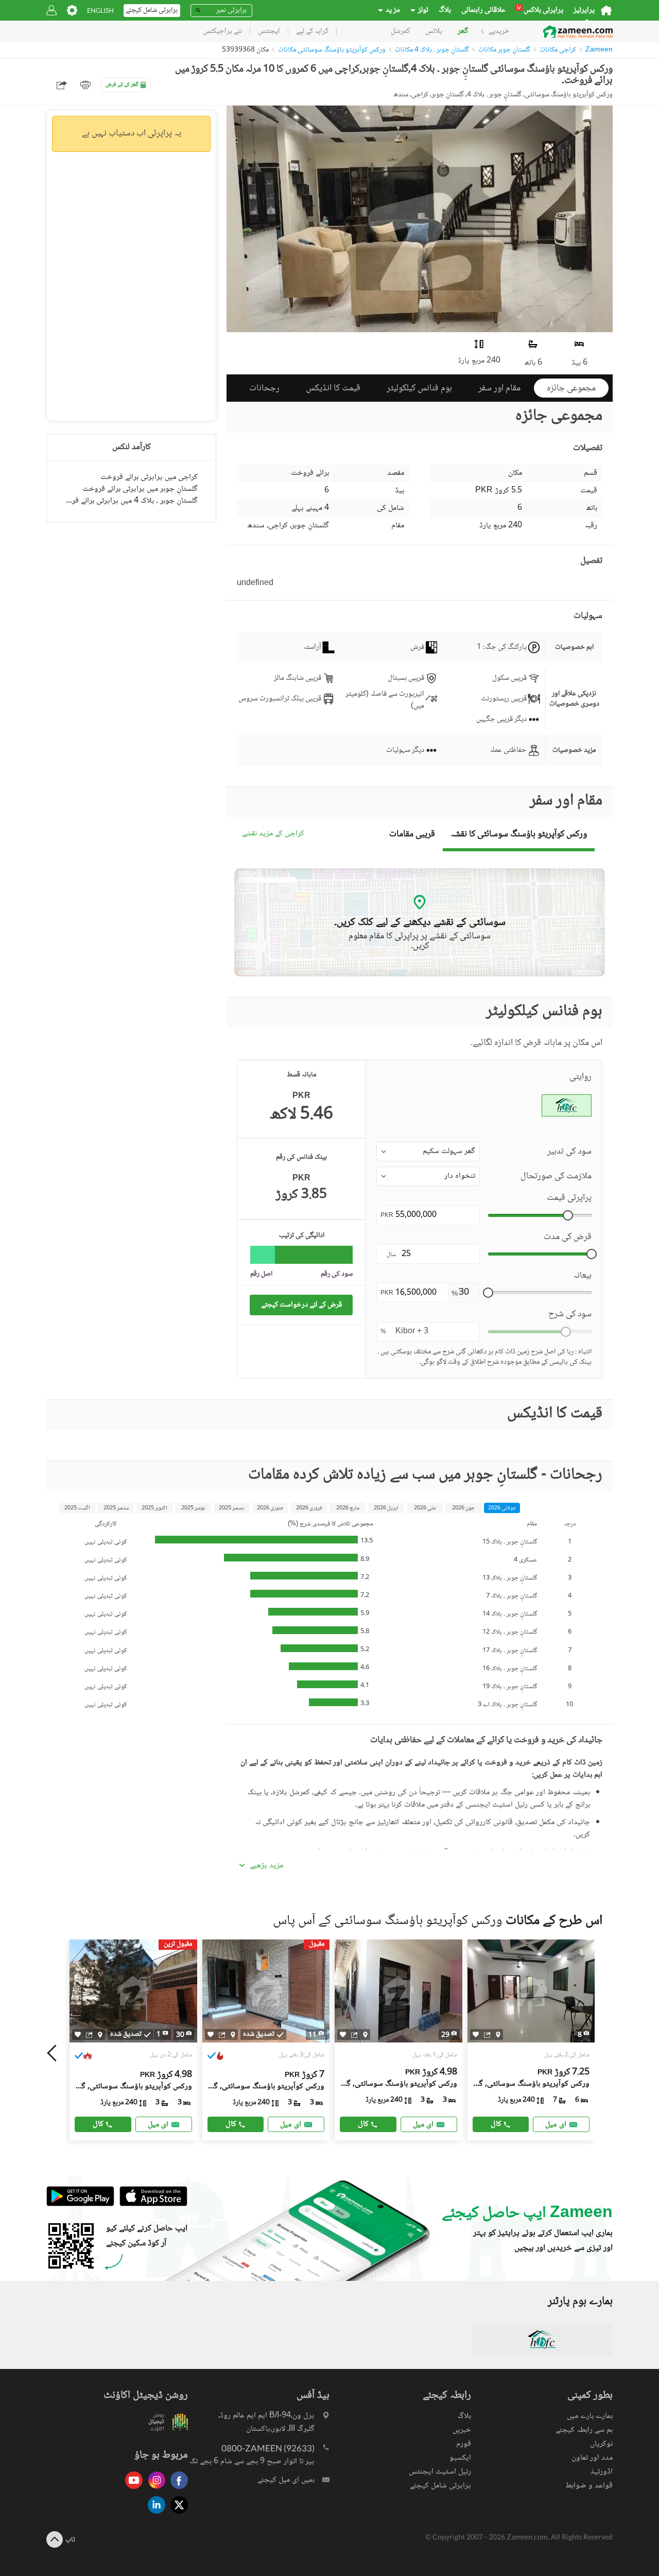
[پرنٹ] (85, 85)
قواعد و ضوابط (589, 2486)
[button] (428, 1152)
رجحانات (264, 388)
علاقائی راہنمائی (483, 10)
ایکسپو (460, 2458)
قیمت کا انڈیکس (333, 388)
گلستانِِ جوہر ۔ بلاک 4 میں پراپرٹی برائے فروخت (131, 501)
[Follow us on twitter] (177, 2514)
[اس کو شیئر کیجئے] (89, 2034)
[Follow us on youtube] (131, 2490)
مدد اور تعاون (592, 2458)
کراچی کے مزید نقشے (273, 834)
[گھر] (606, 10)
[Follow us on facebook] (177, 2490)
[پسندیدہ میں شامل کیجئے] (78, 2034)
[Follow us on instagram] (154, 2490)
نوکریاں (601, 2444)
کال (98, 2124)
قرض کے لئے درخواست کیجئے (301, 1305)
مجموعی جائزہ (571, 388)
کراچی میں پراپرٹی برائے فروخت (149, 477)
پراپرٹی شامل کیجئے (440, 2486)
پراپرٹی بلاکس (540, 10)
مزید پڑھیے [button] (266, 1866)
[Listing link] (398, 2040)
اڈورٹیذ (602, 2472)
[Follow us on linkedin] (154, 2514)
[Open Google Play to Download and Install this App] (80, 2204)
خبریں (462, 2430)
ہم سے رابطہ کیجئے (584, 2430)
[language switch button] (100, 11)
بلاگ (445, 10)
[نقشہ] (100, 2034)
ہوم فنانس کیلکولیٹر (419, 388)
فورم (464, 2444)
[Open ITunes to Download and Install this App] (151, 2204)
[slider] (568, 1215)
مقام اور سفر (499, 388)
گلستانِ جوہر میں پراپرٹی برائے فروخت (140, 489)
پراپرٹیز (584, 10)
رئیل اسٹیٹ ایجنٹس (440, 2472)
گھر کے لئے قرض (122, 85)
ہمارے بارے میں (590, 2416)
